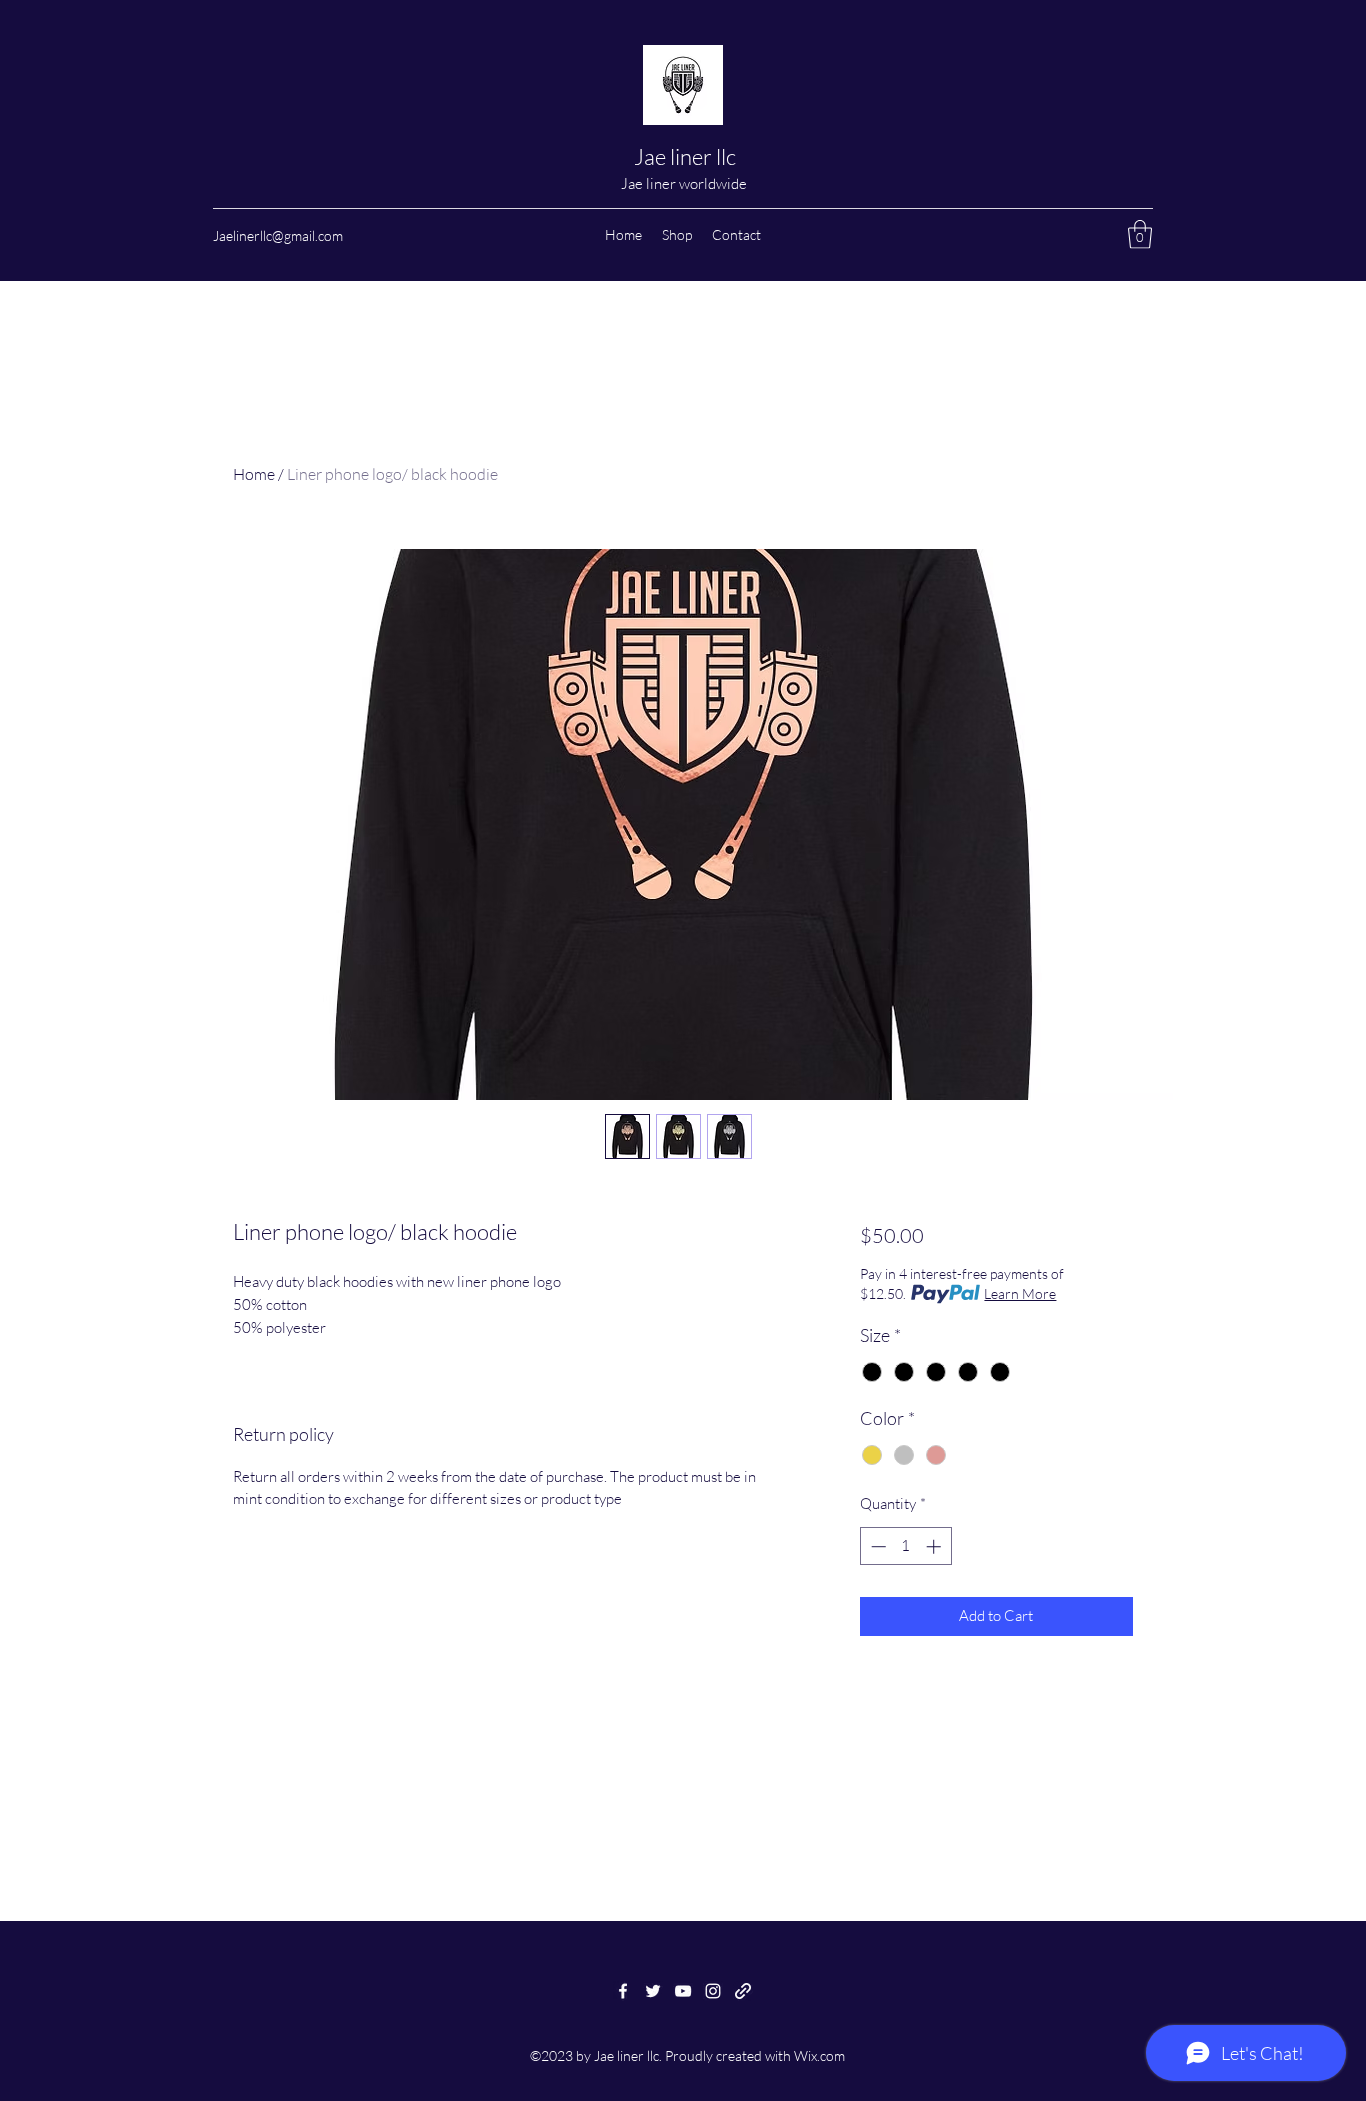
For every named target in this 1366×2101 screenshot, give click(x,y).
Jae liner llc (685, 156)
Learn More (1020, 1293)
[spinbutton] (905, 1546)
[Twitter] (653, 1991)
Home (254, 474)
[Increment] (935, 1546)
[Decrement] (876, 1546)
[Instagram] (713, 1991)
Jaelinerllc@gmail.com (278, 235)
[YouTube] (683, 1991)
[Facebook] (623, 1991)
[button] (1140, 234)
